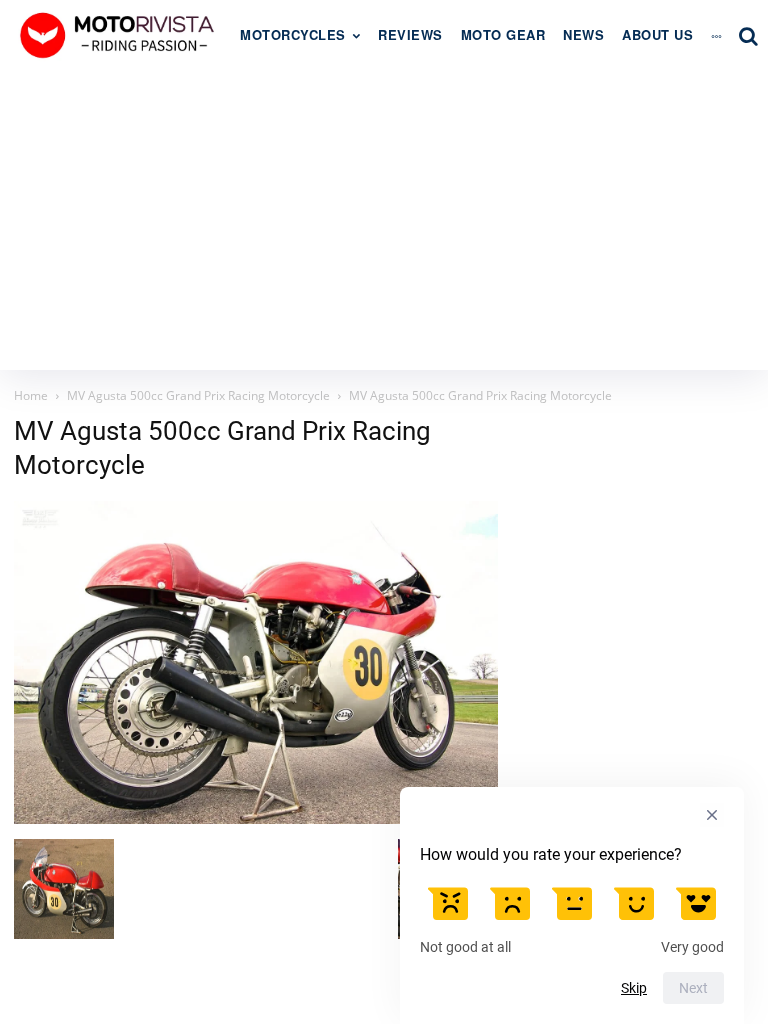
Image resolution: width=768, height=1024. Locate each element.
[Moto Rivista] (120, 34)
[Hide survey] (712, 815)
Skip (634, 988)
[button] (748, 36)
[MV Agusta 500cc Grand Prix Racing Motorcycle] (256, 818)
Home (31, 395)
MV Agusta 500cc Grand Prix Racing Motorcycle (198, 395)
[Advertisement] (384, 220)
